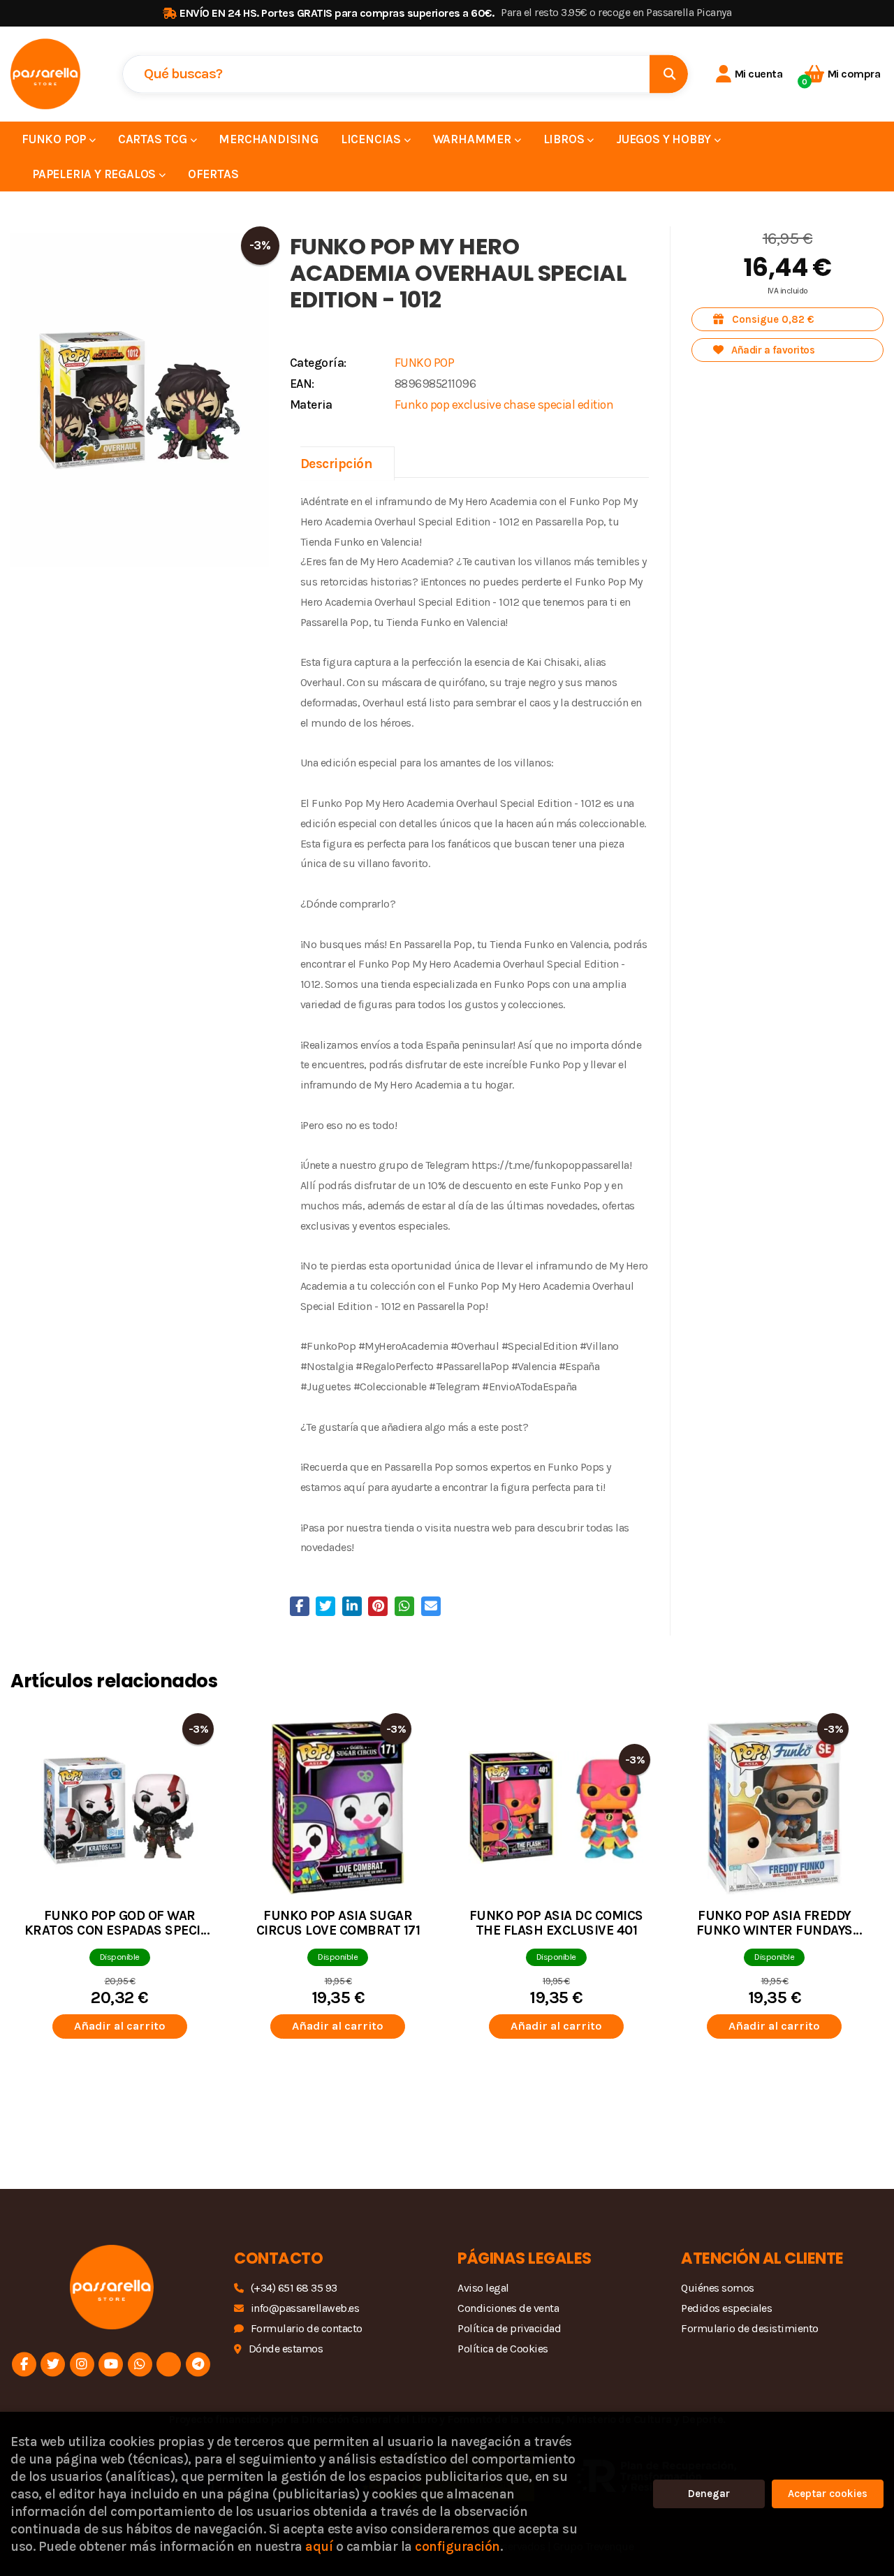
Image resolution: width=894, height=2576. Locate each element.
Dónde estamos (286, 2349)
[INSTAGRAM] (82, 2365)
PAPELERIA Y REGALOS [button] (95, 174)
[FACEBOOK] (24, 2365)
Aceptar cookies (828, 2494)
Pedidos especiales (726, 2308)
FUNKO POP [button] (55, 139)
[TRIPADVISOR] (169, 2365)
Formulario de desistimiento (750, 2328)
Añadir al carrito (120, 2026)
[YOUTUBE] (111, 2365)
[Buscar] (669, 74)
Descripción (337, 464)
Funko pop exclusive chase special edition (504, 405)
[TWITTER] (53, 2365)
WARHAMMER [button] (474, 139)
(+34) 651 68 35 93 (294, 2288)
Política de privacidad (509, 2328)
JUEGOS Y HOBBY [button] (665, 139)
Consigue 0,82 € (772, 319)
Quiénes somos (718, 2288)
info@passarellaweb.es (305, 2308)
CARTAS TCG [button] (154, 139)
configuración (457, 2546)
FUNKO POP (425, 363)
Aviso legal (483, 2288)
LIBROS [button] (565, 139)
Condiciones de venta (508, 2308)
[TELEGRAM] (198, 2365)
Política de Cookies (503, 2349)
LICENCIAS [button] (372, 139)
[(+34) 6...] (140, 2365)
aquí (319, 2546)
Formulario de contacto (307, 2328)
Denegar (709, 2494)
